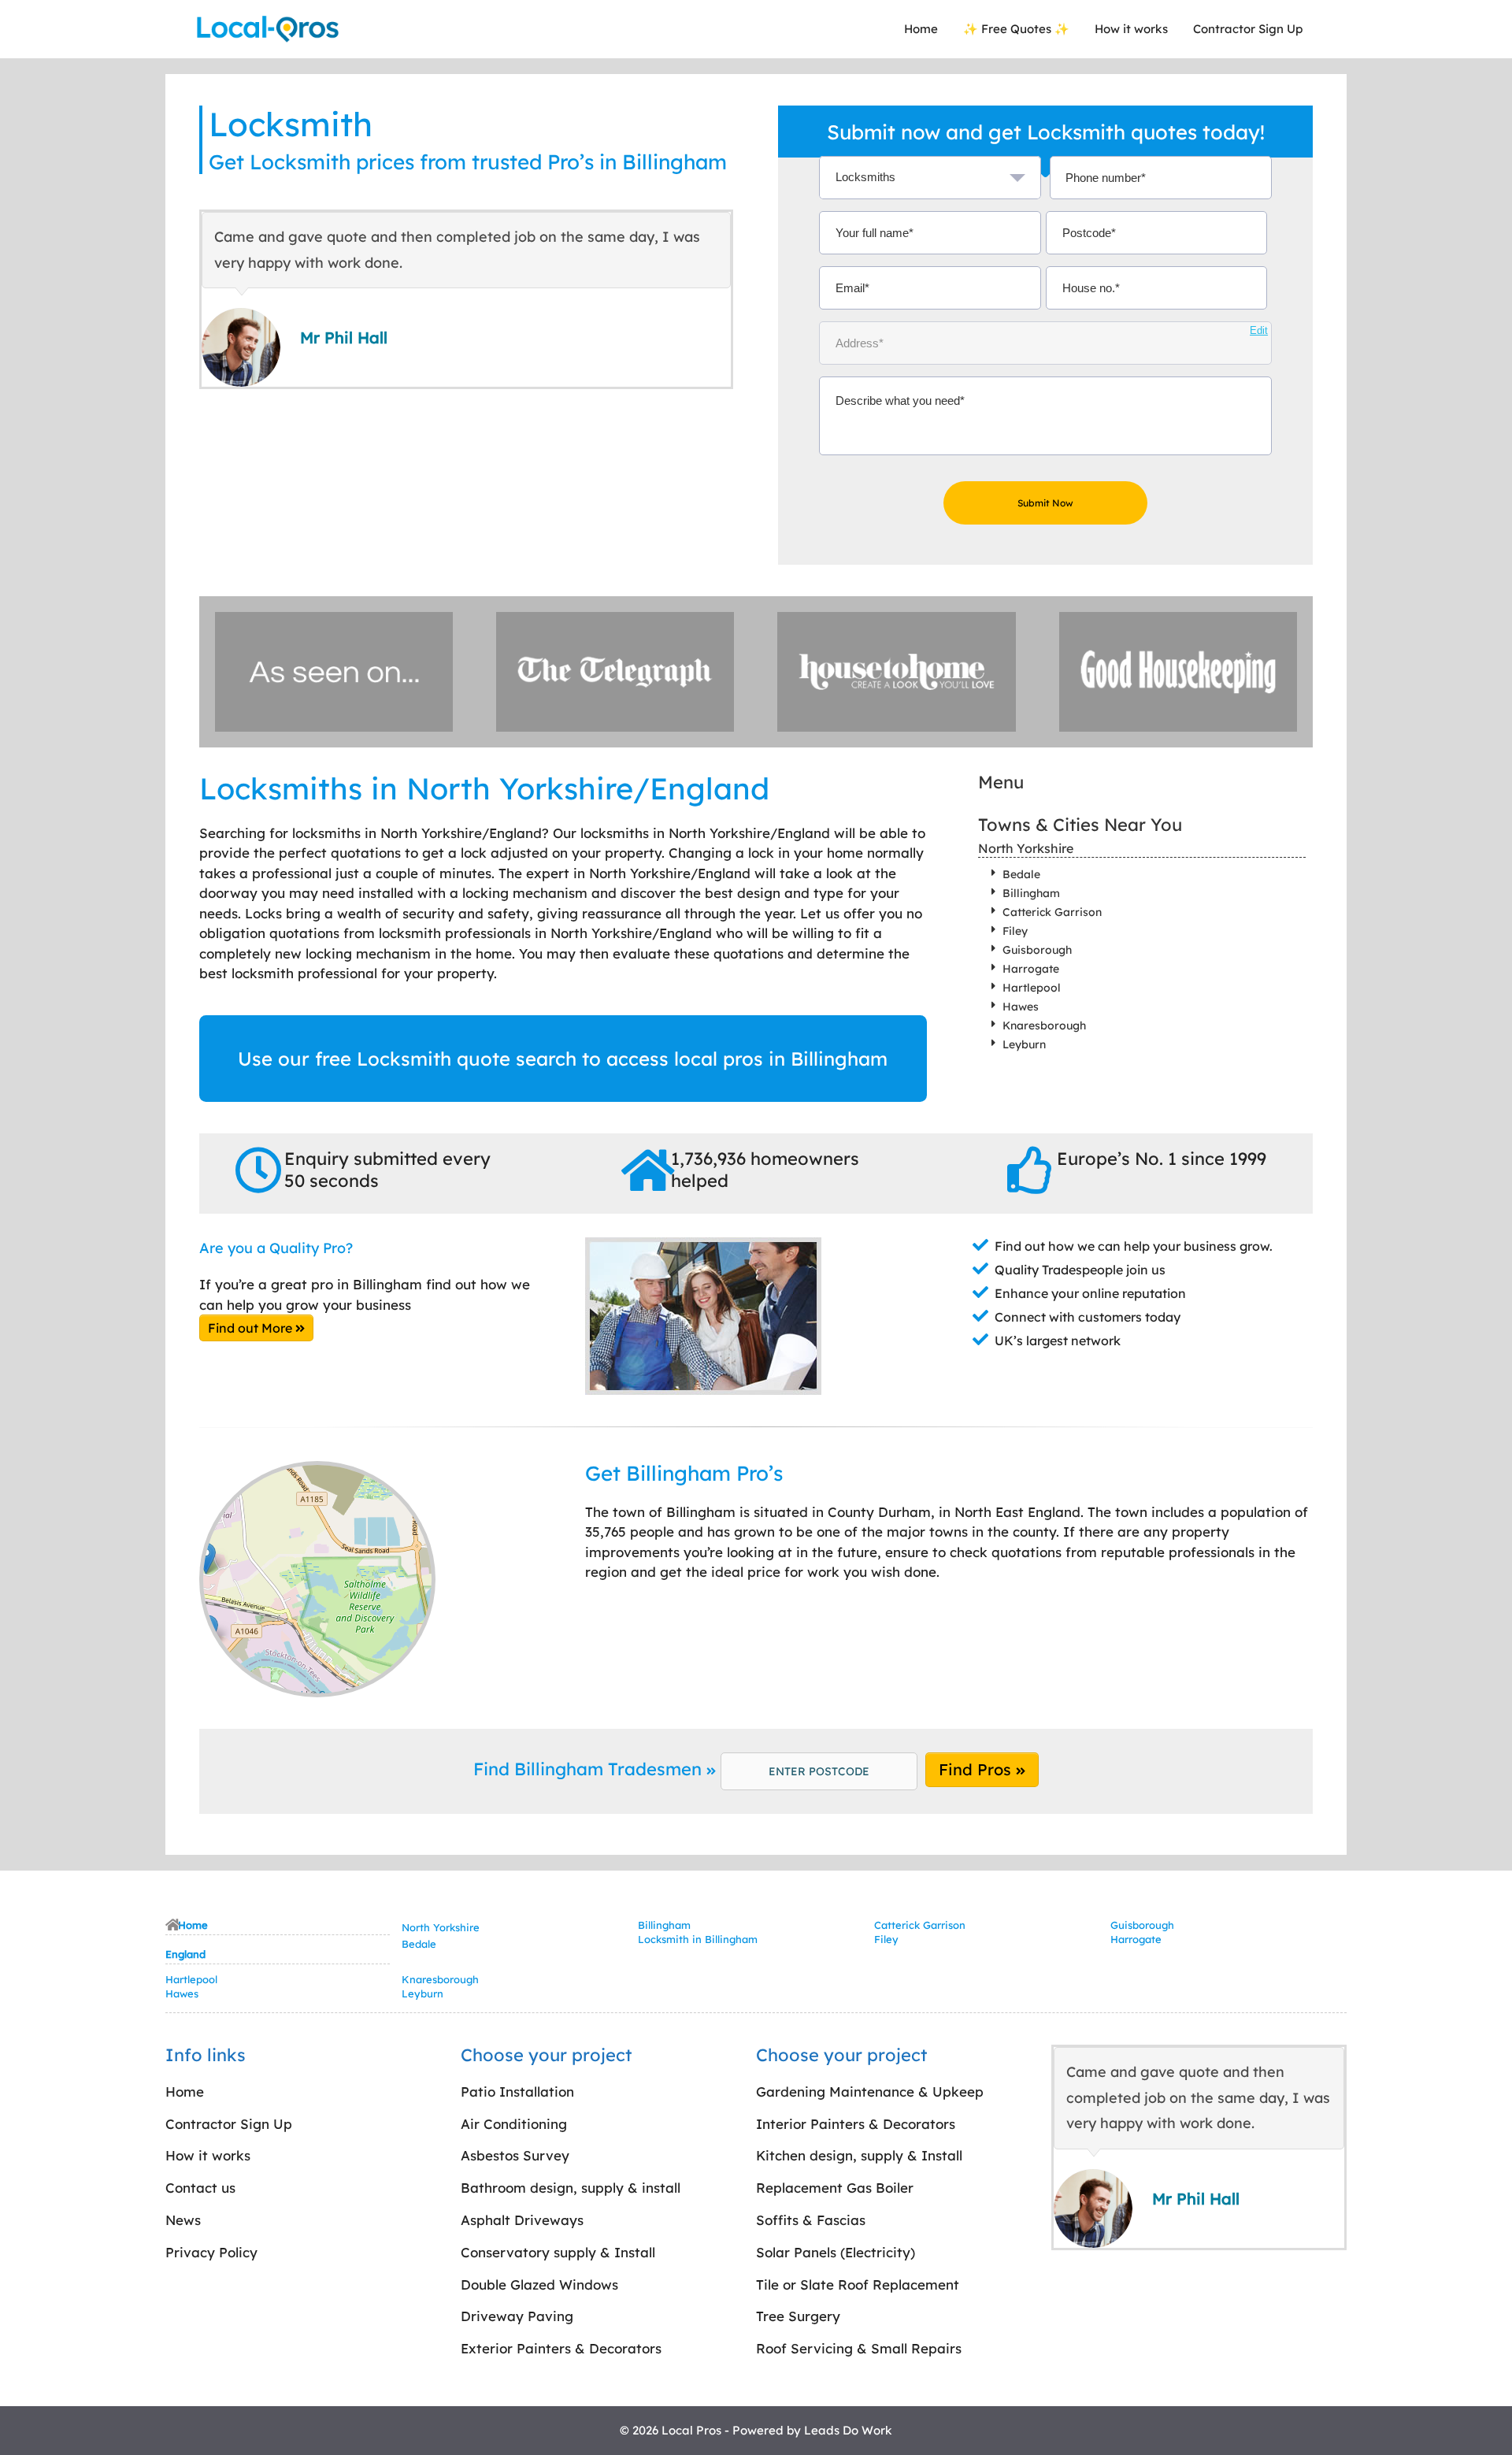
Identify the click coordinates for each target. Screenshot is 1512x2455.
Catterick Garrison (1052, 912)
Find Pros (977, 1769)
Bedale (1021, 874)
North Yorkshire (1026, 848)
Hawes (1021, 1007)
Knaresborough (1044, 1025)
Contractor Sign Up (1248, 29)
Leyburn (1024, 1044)
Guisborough (1037, 950)
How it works (1131, 29)
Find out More (252, 1328)
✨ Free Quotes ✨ (1016, 29)
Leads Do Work (848, 2430)
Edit (1259, 330)
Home (921, 29)
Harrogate (1031, 969)
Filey (1015, 931)
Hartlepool (1032, 988)
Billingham (1031, 893)
